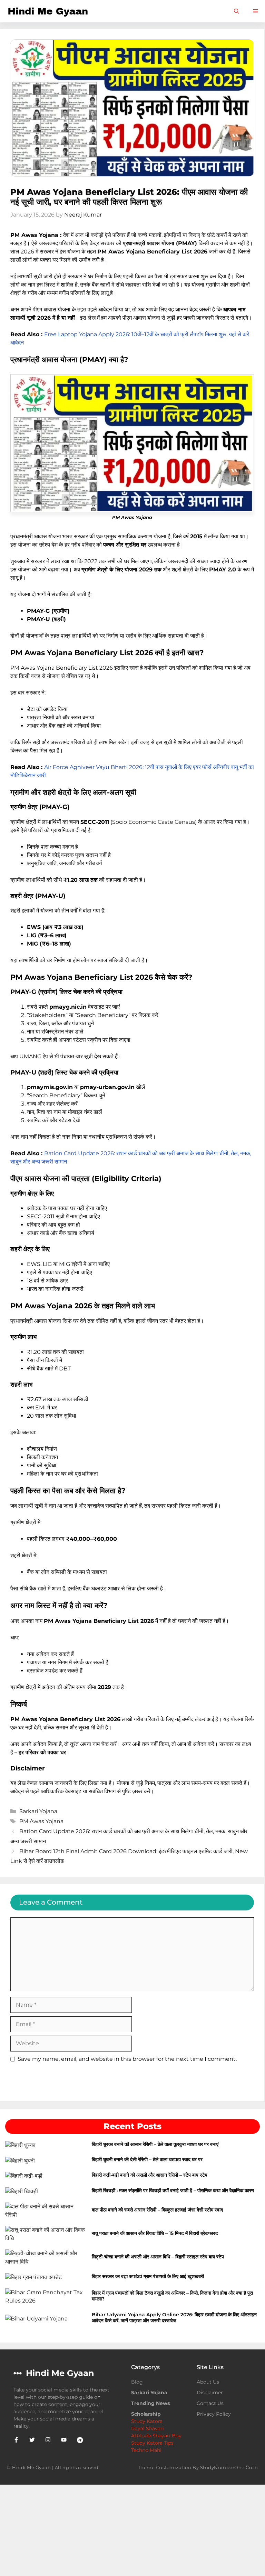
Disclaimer (210, 2393)
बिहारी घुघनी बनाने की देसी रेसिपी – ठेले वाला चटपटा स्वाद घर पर (148, 2159)
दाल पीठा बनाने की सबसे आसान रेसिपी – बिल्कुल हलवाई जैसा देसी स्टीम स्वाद (157, 2210)
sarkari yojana (149, 2393)
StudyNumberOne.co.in (229, 2467)
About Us (208, 2382)
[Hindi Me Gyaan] (49, 11)
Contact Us (210, 2403)
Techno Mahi (146, 2450)
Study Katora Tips (152, 2443)
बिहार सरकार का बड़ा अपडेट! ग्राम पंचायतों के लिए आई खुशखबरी (148, 2276)
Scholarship (146, 2414)
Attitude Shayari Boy (156, 2436)
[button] (237, 11)
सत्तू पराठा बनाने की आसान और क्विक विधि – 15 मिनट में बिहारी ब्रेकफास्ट (156, 2233)
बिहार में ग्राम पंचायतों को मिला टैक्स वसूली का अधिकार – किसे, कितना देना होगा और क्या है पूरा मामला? (172, 2296)
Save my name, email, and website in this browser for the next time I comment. (127, 2059)
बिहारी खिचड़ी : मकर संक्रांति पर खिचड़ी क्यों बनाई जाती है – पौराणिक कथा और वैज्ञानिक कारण (174, 2190)
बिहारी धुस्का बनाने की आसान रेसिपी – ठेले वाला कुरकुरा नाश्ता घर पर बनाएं (156, 2144)
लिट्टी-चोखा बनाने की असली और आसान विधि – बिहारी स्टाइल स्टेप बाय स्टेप (158, 2257)
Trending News (150, 2403)
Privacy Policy (214, 2414)
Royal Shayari (148, 2428)
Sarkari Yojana (38, 1811)
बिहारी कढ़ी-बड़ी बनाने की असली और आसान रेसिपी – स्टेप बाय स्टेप (150, 2175)
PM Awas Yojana (41, 1821)
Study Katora (147, 2421)
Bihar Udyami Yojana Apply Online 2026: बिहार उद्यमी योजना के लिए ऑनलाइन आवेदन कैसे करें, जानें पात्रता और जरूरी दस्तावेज (174, 2318)
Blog (137, 2382)
